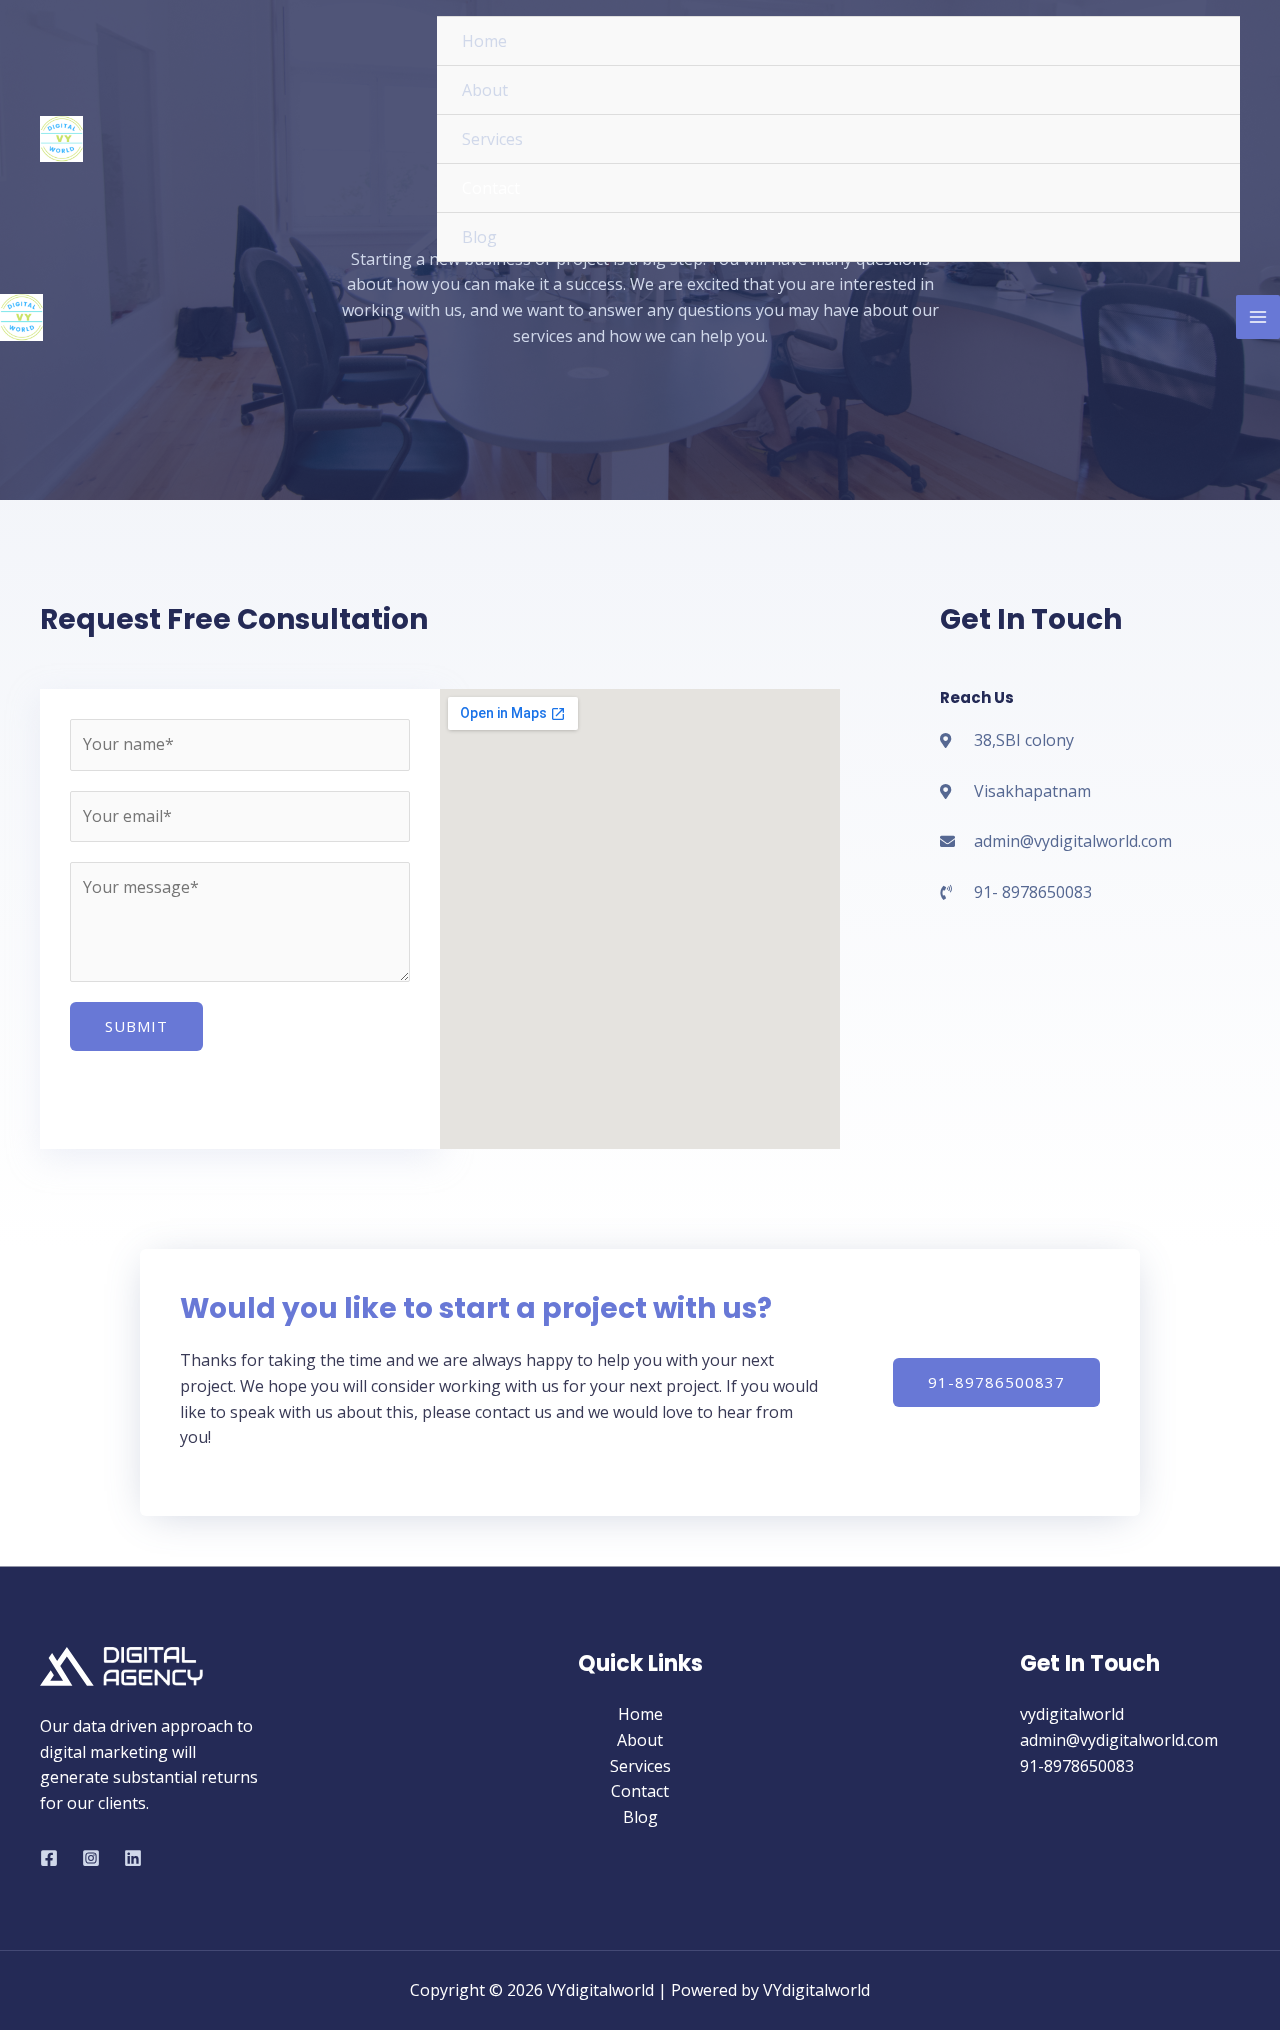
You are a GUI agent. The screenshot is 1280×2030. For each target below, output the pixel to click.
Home (640, 1714)
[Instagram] (91, 1858)
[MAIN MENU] (1258, 317)
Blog (640, 1817)
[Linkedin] (133, 1858)
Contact (640, 1791)
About (640, 1740)
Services (640, 1766)
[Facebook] (49, 1858)
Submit (136, 1026)
